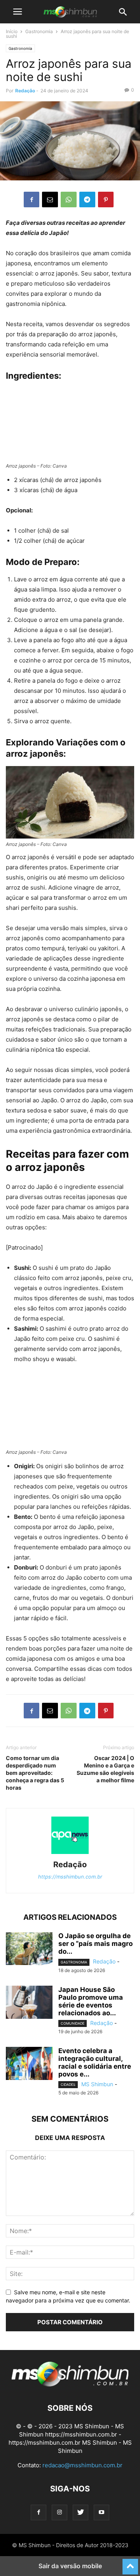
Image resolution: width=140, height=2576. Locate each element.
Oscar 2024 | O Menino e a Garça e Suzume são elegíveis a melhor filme (105, 1769)
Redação (25, 91)
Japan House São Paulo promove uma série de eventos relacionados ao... (91, 2001)
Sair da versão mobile (70, 2566)
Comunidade (73, 2023)
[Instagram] (59, 2512)
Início (12, 31)
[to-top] (130, 2563)
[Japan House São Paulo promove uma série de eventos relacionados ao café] (29, 2003)
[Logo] (70, 2384)
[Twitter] (80, 2512)
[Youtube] (101, 2512)
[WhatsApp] (69, 200)
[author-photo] (70, 1854)
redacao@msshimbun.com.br (82, 2465)
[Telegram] (87, 200)
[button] (17, 12)
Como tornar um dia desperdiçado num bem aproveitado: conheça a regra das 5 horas (35, 1773)
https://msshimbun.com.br (70, 1877)
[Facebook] (31, 200)
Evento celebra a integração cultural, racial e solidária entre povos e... (95, 2062)
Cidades (68, 2084)
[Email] (50, 200)
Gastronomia (39, 31)
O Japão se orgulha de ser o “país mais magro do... (95, 1944)
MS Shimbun (97, 2084)
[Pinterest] (106, 200)
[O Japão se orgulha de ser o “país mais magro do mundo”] (29, 1949)
